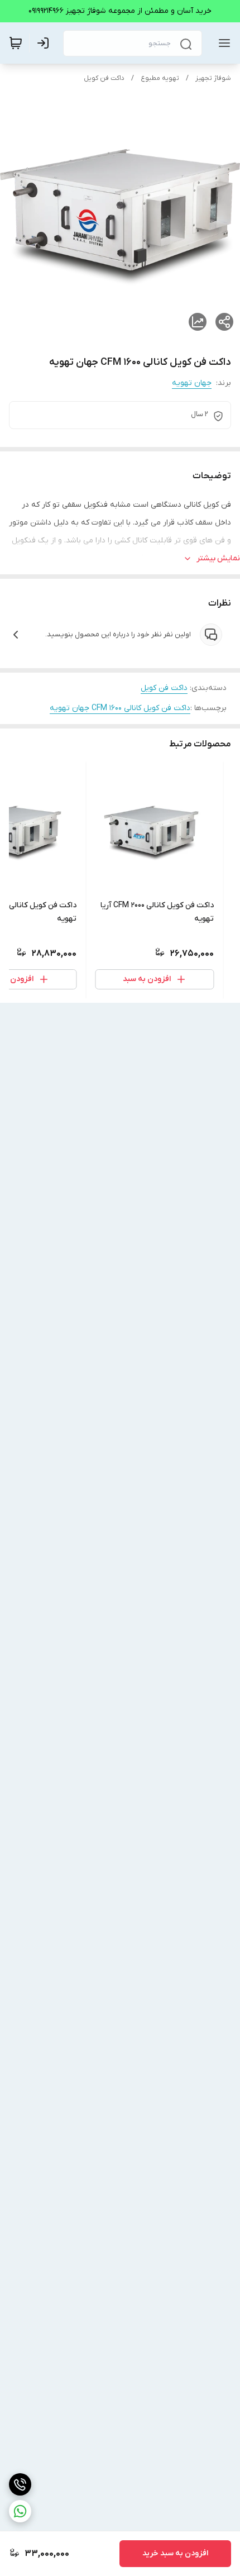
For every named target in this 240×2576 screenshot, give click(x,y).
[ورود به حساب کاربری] (45, 43)
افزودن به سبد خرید (175, 2553)
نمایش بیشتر (218, 558)
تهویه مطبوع (160, 78)
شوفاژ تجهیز (213, 78)
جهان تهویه (192, 383)
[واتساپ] (20, 2511)
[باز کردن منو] (222, 43)
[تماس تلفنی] (20, 2484)
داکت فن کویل (104, 78)
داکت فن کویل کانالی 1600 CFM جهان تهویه (120, 708)
